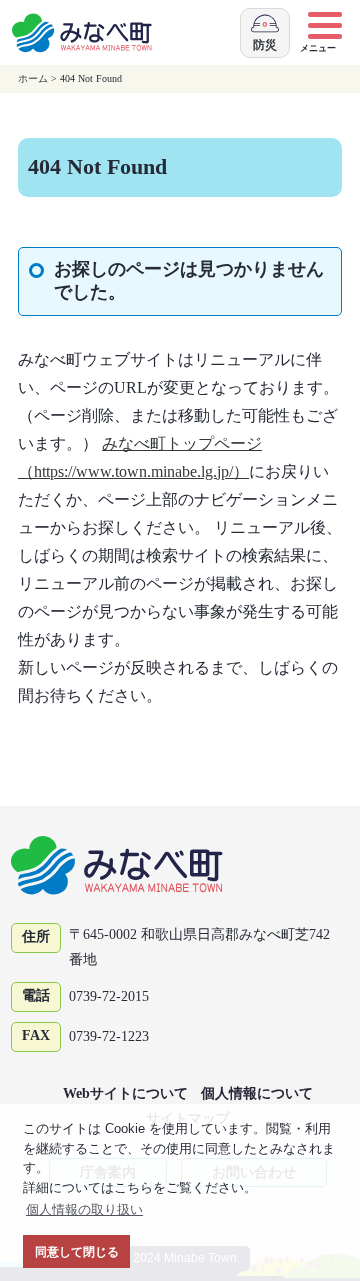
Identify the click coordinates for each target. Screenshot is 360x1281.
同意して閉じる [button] (77, 1251)
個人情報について (257, 1093)
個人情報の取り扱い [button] (84, 1209)
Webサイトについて (125, 1093)
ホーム (33, 78)
